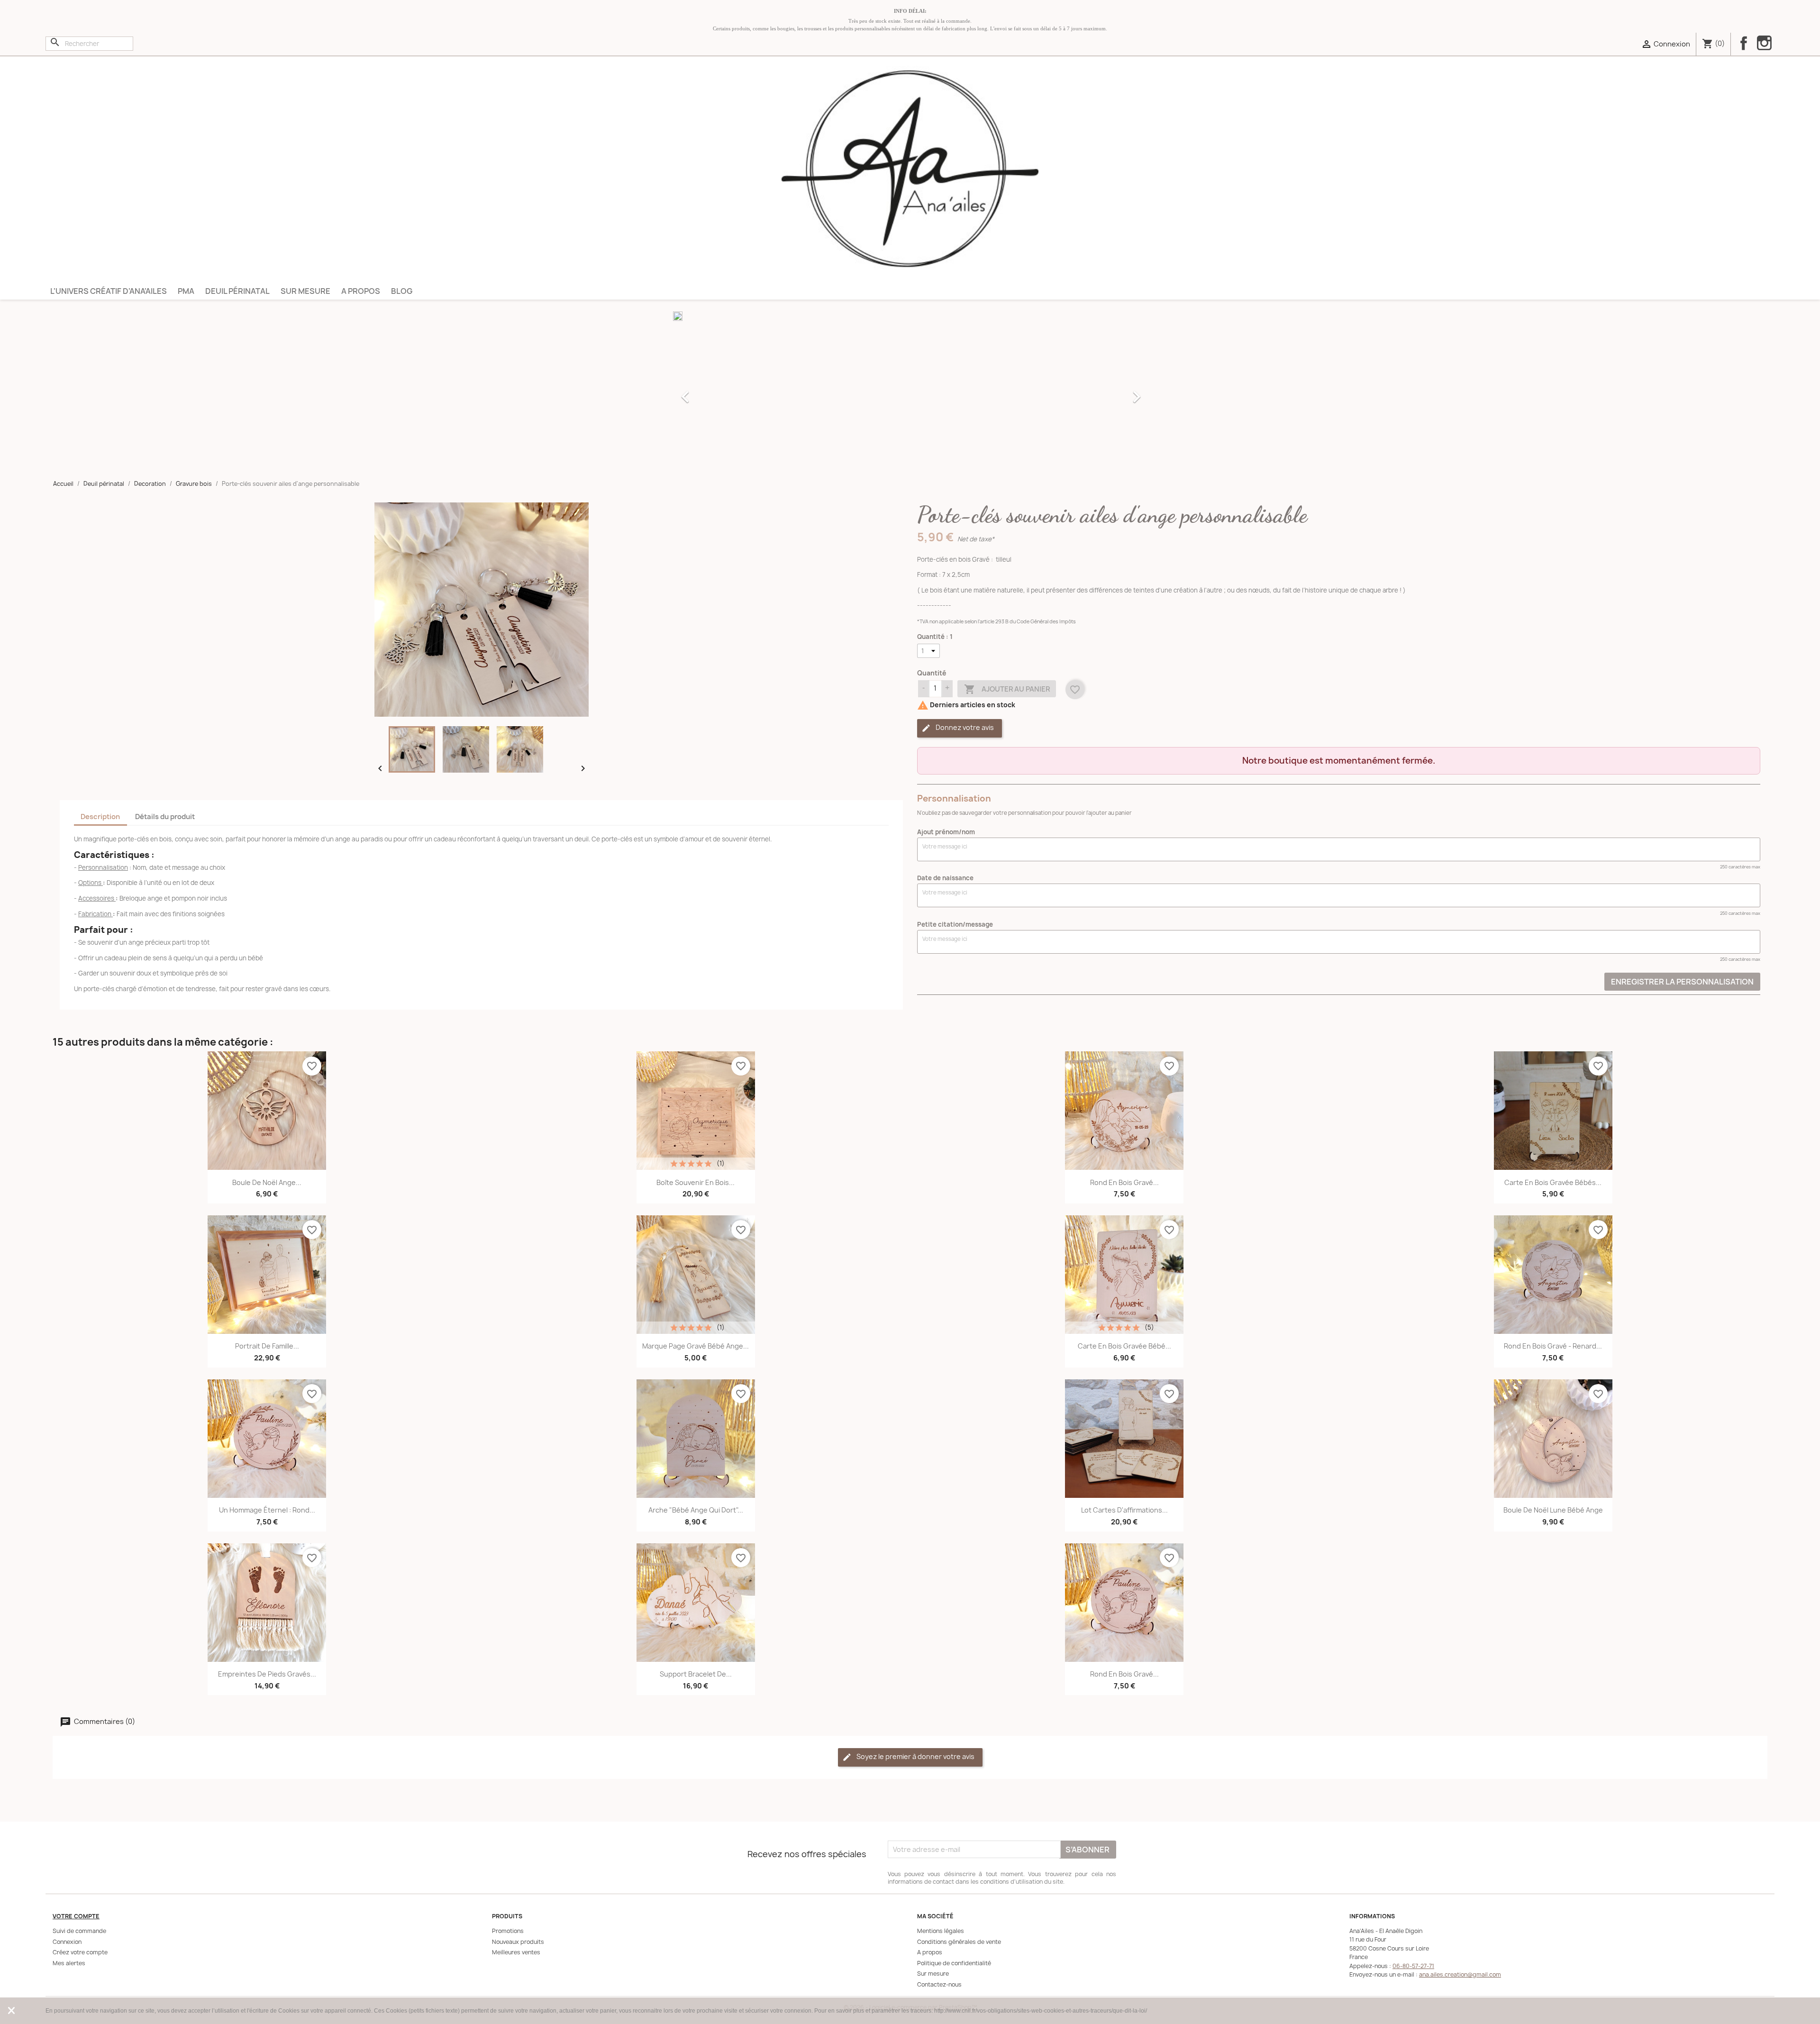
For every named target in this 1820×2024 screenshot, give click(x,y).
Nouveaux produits (518, 1942)
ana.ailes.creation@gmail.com (1460, 1974)
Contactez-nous (939, 1984)
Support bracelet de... (696, 1674)
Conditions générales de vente (959, 1942)
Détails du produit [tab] (165, 817)
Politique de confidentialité (954, 1963)
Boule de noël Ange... (267, 1182)
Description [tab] (100, 817)
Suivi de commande (79, 1931)
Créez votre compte (80, 1952)
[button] (709, 392)
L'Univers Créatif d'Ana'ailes (109, 291)
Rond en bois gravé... (1124, 1182)
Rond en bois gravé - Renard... (1553, 1346)
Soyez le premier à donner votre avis (915, 1756)
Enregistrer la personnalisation (1682, 982)
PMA (186, 291)
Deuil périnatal (237, 291)
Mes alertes (69, 1963)
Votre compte (76, 1916)
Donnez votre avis (964, 727)
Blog (402, 291)
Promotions (508, 1931)
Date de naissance (945, 878)
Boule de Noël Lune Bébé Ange (1553, 1510)
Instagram (1764, 44)
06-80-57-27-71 (1413, 1966)
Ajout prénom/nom (946, 832)
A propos (361, 291)
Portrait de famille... (267, 1346)
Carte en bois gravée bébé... (1124, 1346)
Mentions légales (941, 1931)
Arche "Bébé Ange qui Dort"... (696, 1510)
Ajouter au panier (1007, 689)
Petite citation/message (955, 924)
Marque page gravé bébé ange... (696, 1346)
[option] (910, 392)
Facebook (1744, 43)
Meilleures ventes (516, 1952)
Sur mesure (305, 291)
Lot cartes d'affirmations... (1124, 1510)
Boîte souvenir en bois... (696, 1182)
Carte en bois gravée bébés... (1553, 1182)
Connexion (67, 1942)
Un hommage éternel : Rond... (267, 1510)
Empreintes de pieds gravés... (267, 1674)
